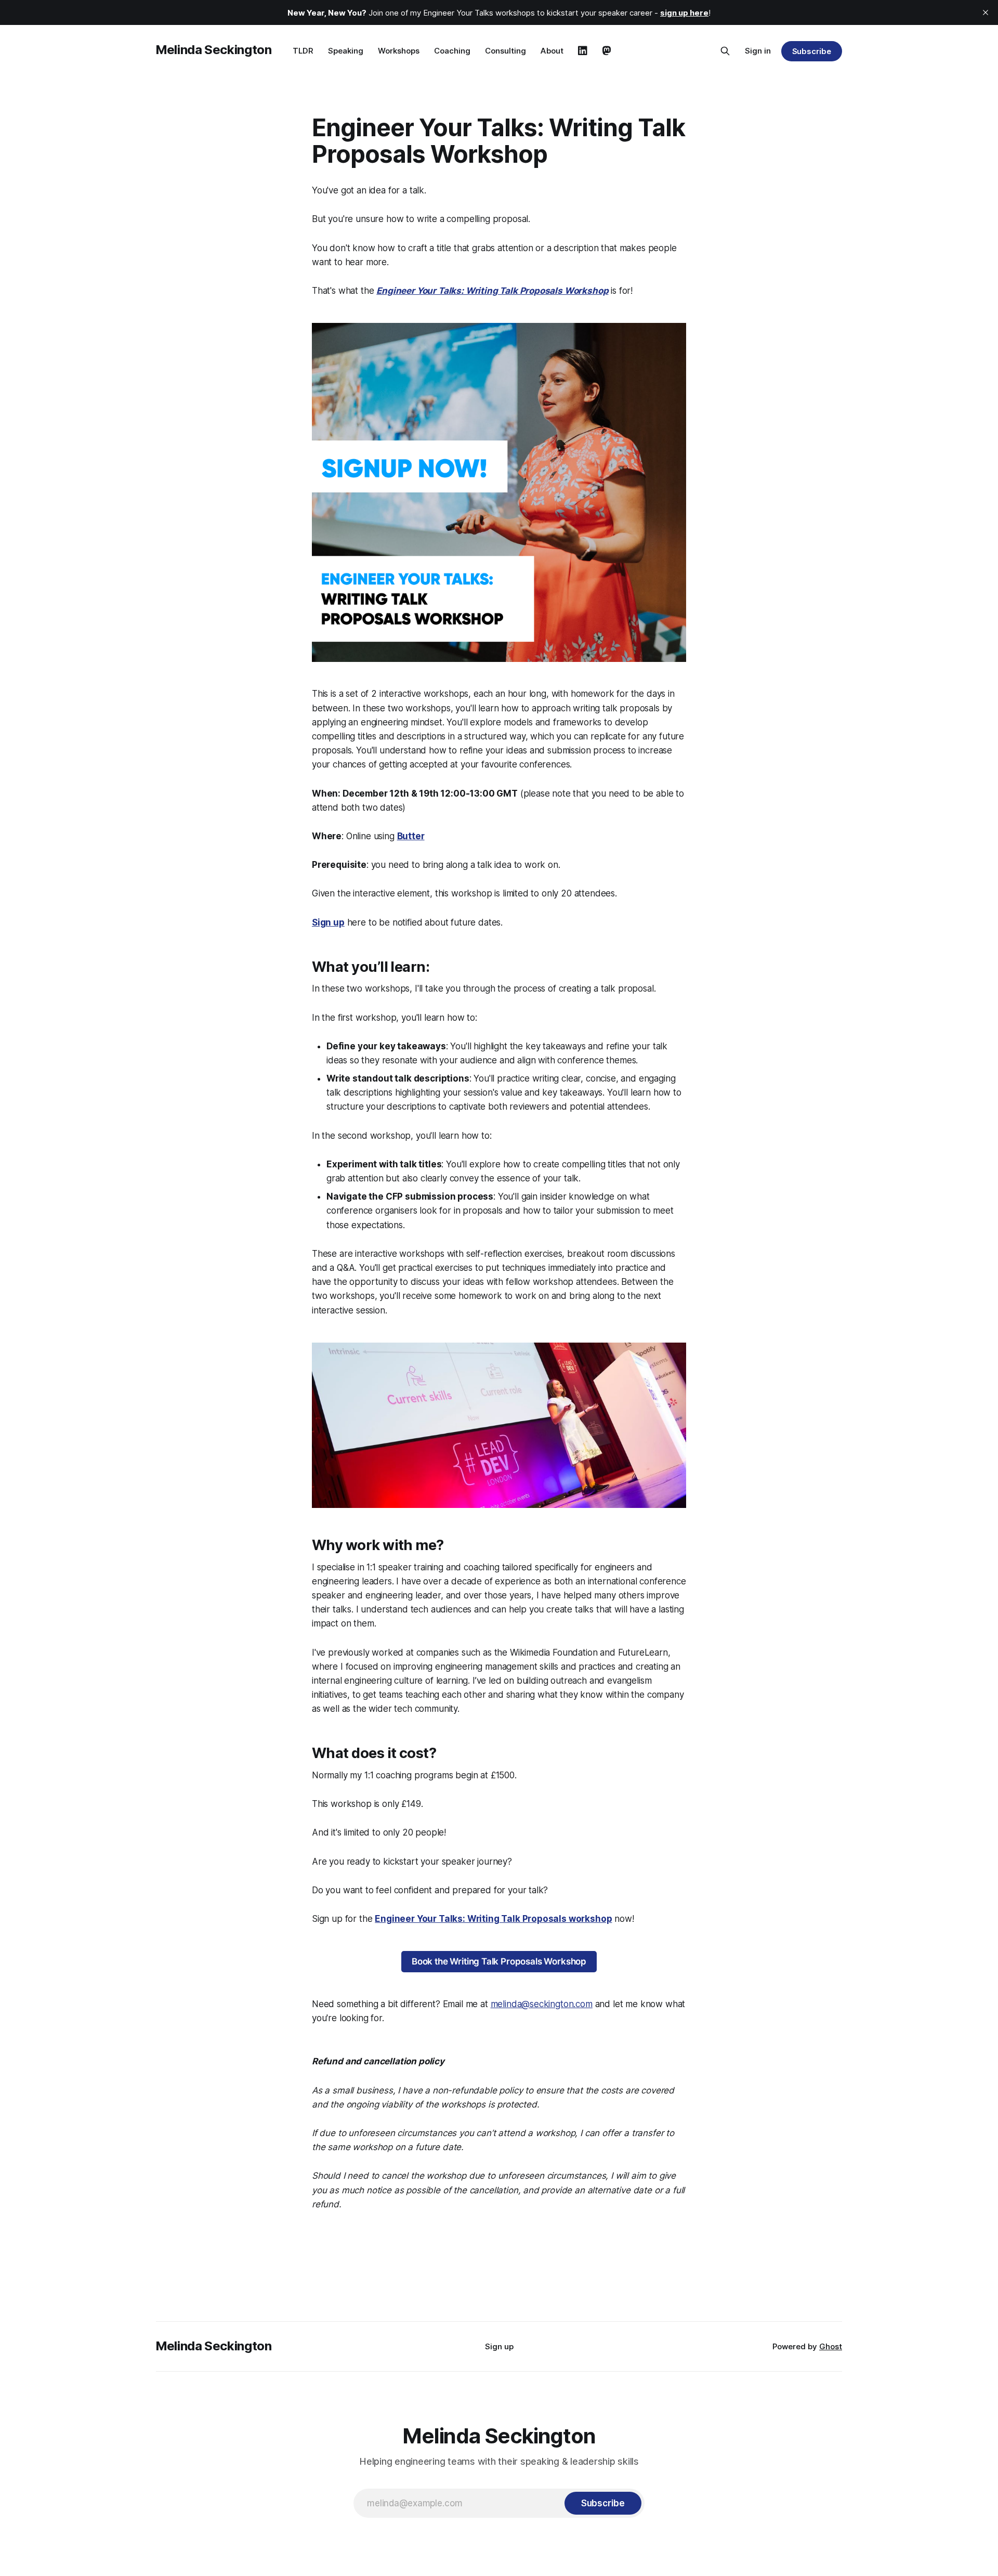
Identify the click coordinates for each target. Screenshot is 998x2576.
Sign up (499, 2346)
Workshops (399, 51)
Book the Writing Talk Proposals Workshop (499, 1961)
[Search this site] (725, 51)
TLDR (303, 51)
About (552, 51)
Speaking (346, 51)
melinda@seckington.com (542, 2004)
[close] (986, 12)
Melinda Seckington (214, 50)
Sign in (758, 51)
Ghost (831, 2346)
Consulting (505, 51)
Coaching (452, 51)
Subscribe (812, 51)
